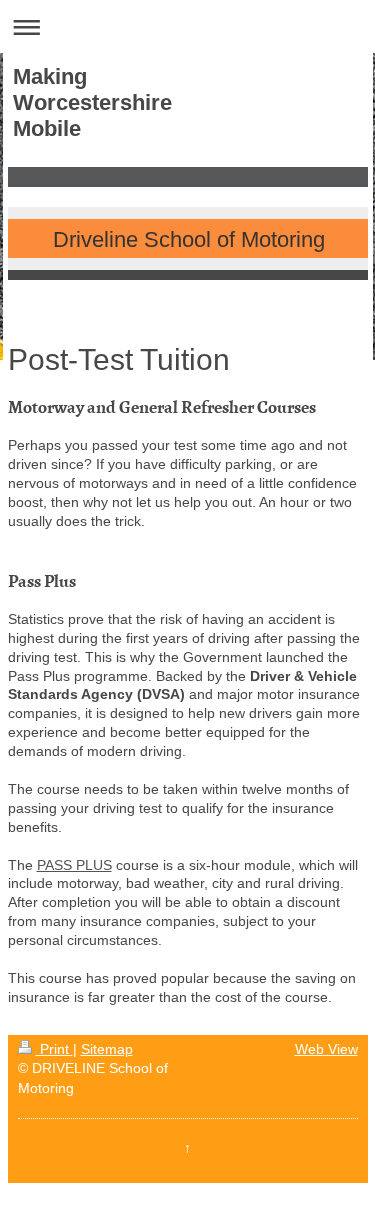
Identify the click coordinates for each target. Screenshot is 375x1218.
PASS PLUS (74, 865)
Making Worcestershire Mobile (92, 102)
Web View (326, 1049)
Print (54, 1049)
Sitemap (107, 1049)
